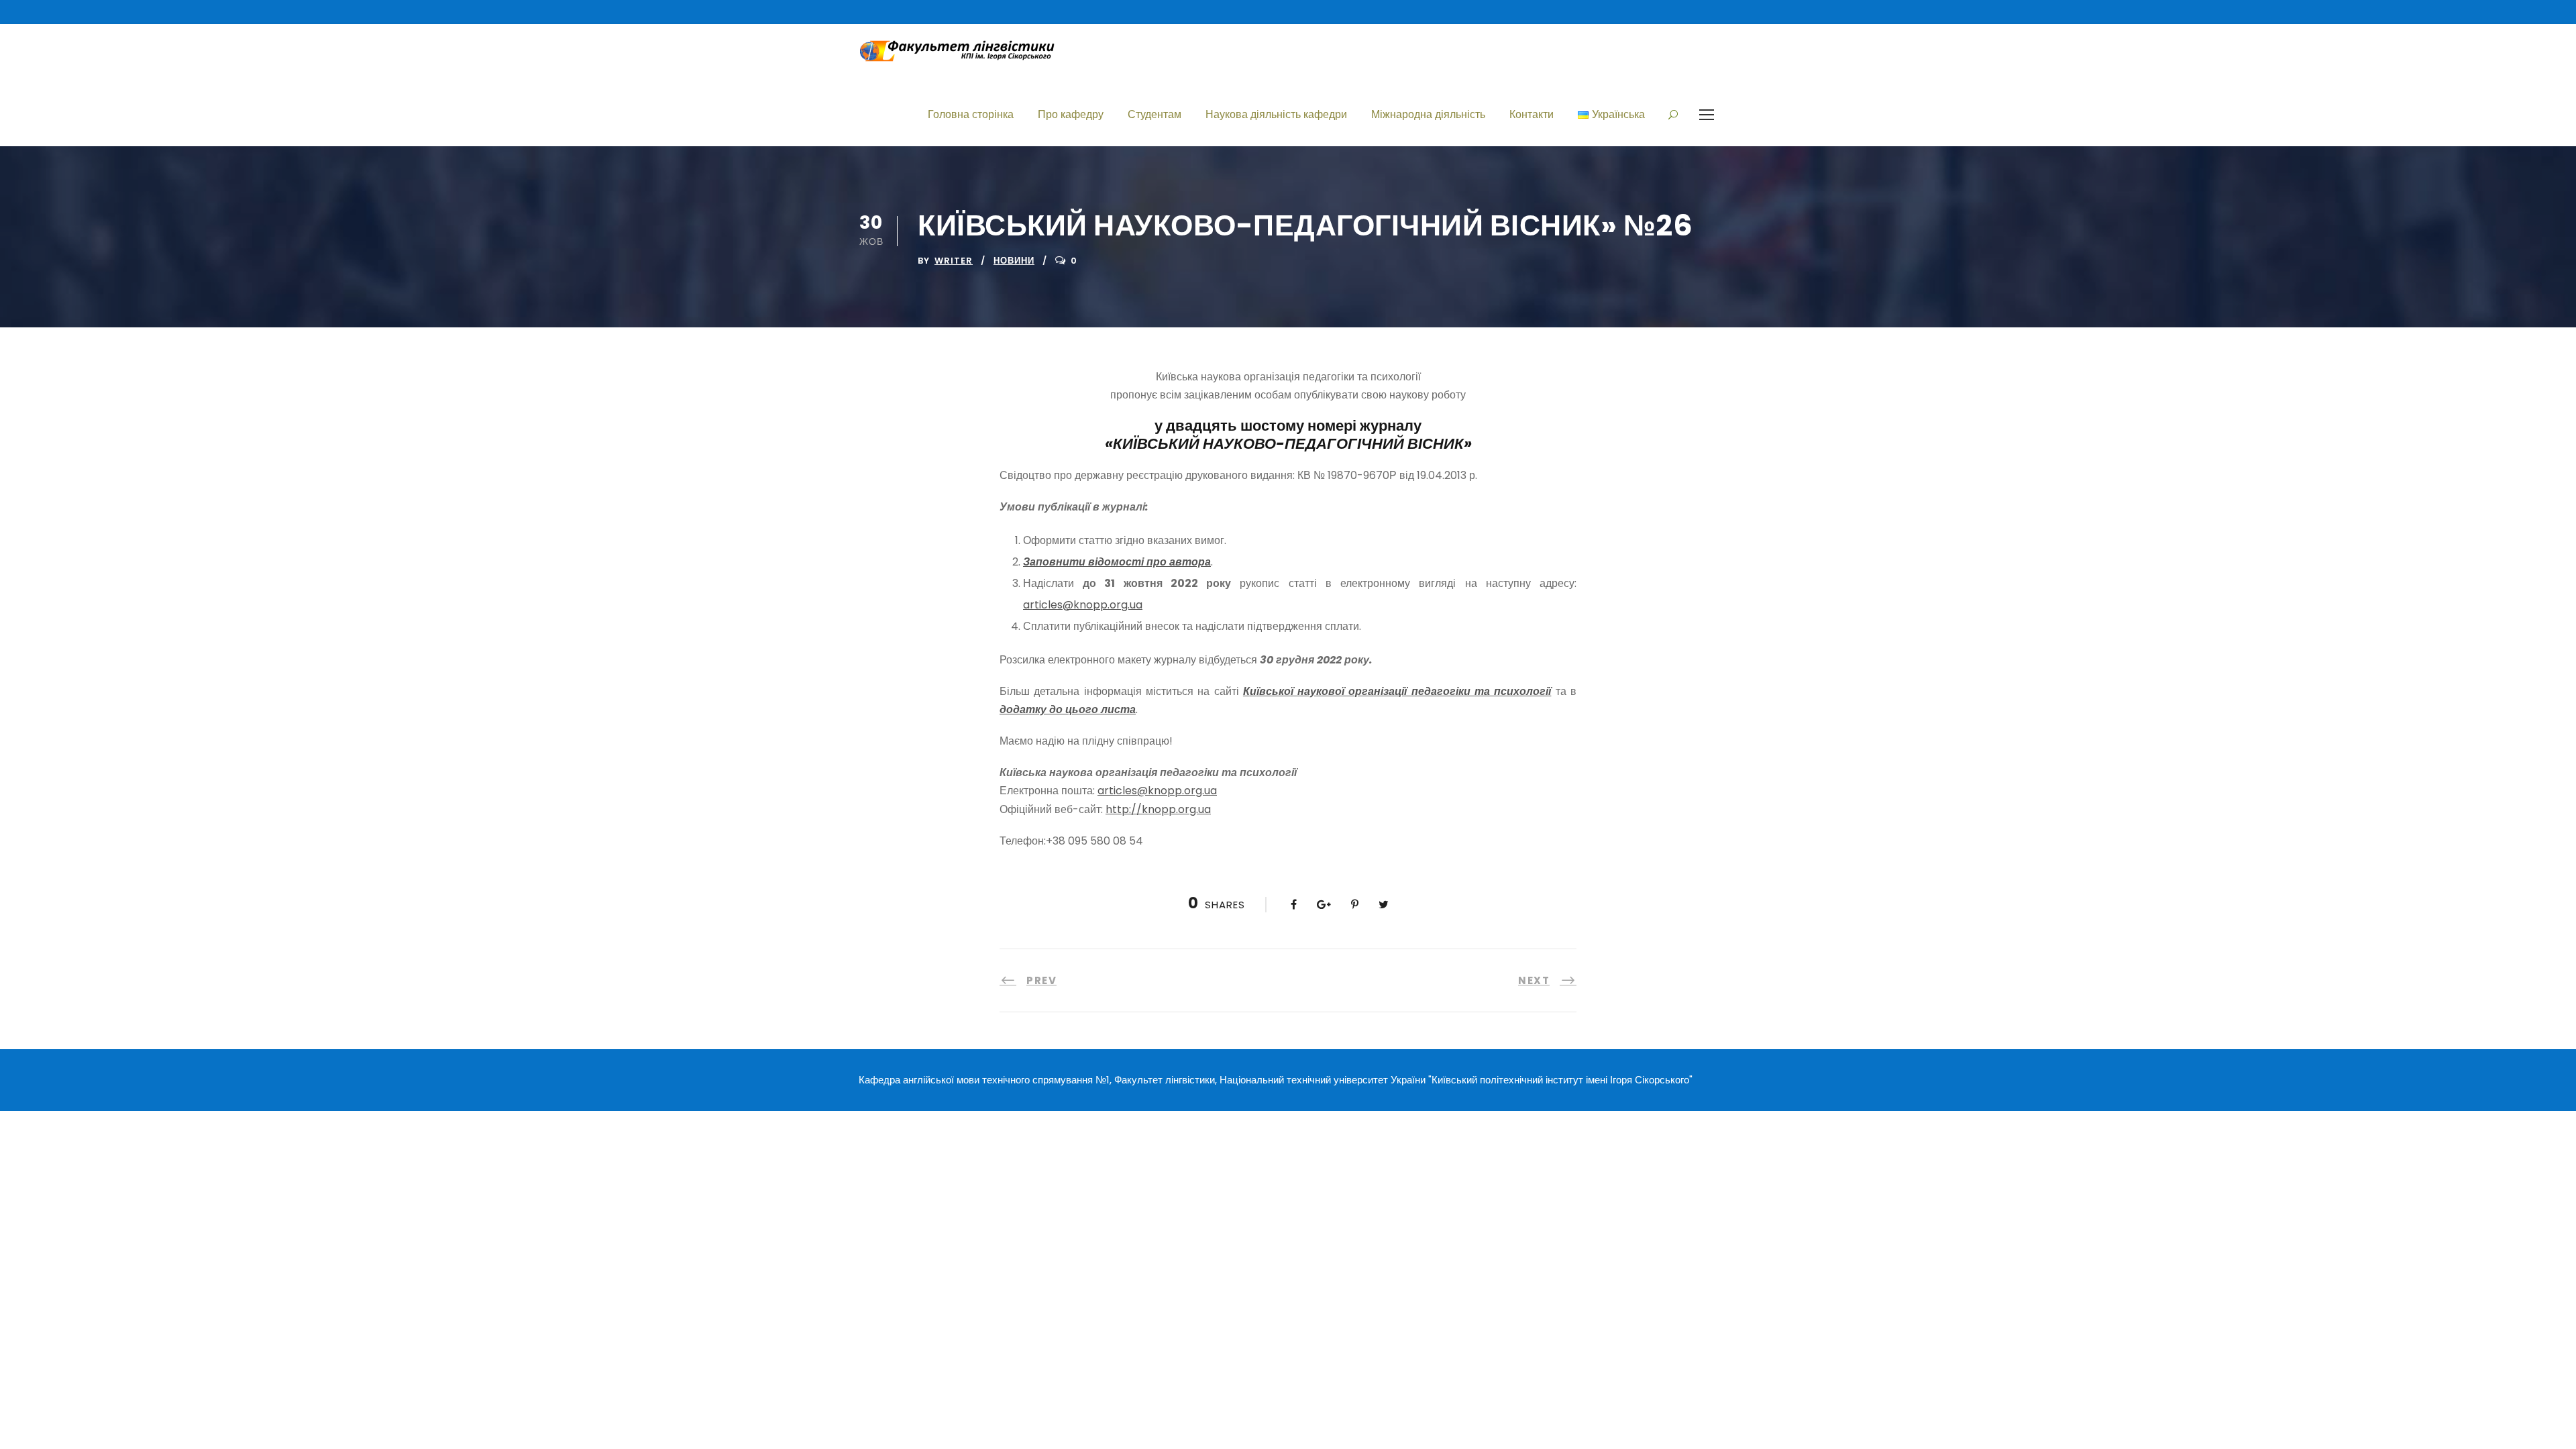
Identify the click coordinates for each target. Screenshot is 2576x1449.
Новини (1014, 261)
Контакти (1532, 114)
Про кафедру (1071, 114)
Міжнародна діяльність (1428, 114)
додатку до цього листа (1068, 709)
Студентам (1155, 114)
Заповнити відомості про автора (1117, 562)
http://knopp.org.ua (1158, 809)
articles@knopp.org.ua (1083, 605)
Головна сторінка (971, 114)
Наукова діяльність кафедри (1276, 114)
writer (954, 261)
